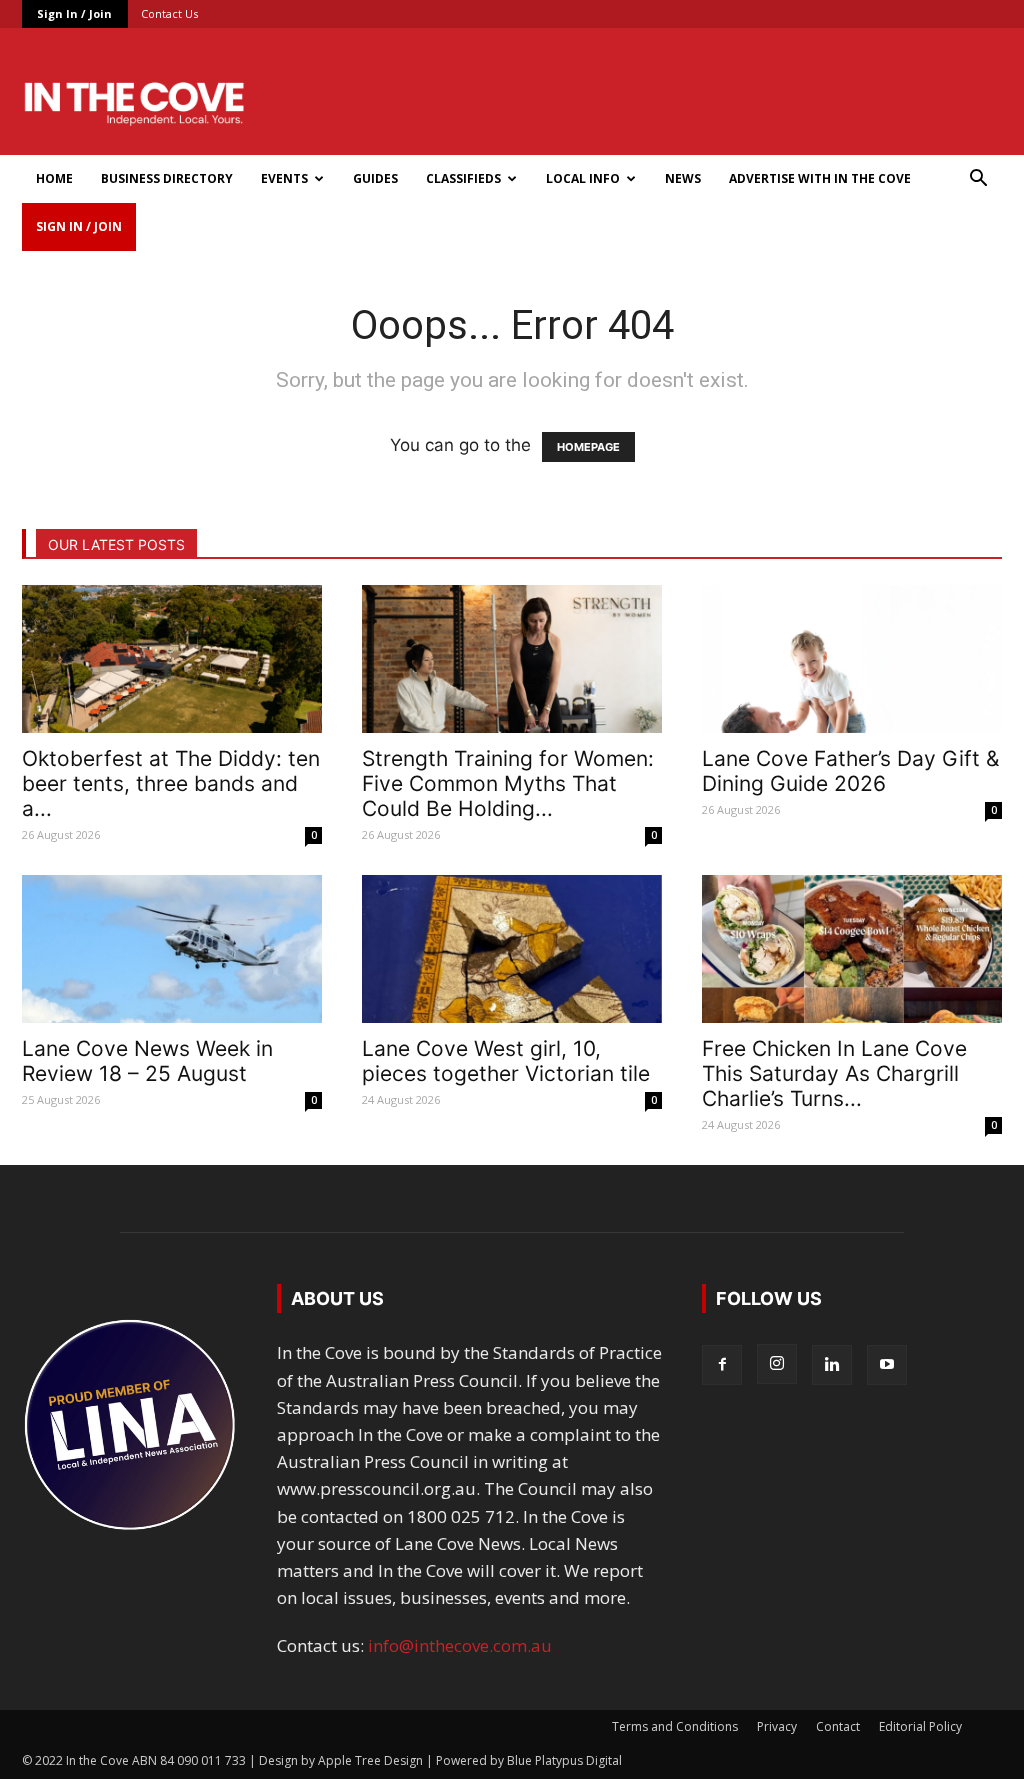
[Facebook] (722, 1365)
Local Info (583, 178)
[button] (978, 179)
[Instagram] (777, 1364)
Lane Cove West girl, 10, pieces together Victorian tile (506, 1061)
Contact (838, 1726)
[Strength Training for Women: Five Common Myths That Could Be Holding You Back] (512, 659)
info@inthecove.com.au (460, 1645)
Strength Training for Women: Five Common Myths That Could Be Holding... (508, 783)
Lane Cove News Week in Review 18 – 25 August (147, 1061)
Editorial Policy (920, 1726)
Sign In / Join (74, 13)
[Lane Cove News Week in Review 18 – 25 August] (172, 949)
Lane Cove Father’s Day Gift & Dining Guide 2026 (850, 771)
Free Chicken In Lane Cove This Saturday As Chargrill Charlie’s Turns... (834, 1073)
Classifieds (463, 178)
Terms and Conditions (675, 1726)
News (683, 178)
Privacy (777, 1726)
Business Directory (167, 178)
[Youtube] (887, 1365)
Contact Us (169, 13)
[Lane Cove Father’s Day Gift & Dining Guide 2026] (852, 659)
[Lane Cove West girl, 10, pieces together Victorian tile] (512, 949)
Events (284, 178)
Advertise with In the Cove (820, 178)
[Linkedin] (832, 1365)
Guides (375, 178)
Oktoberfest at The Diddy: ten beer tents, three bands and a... (171, 783)
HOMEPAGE (588, 447)
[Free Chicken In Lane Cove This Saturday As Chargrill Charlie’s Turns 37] (852, 949)
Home (54, 178)
